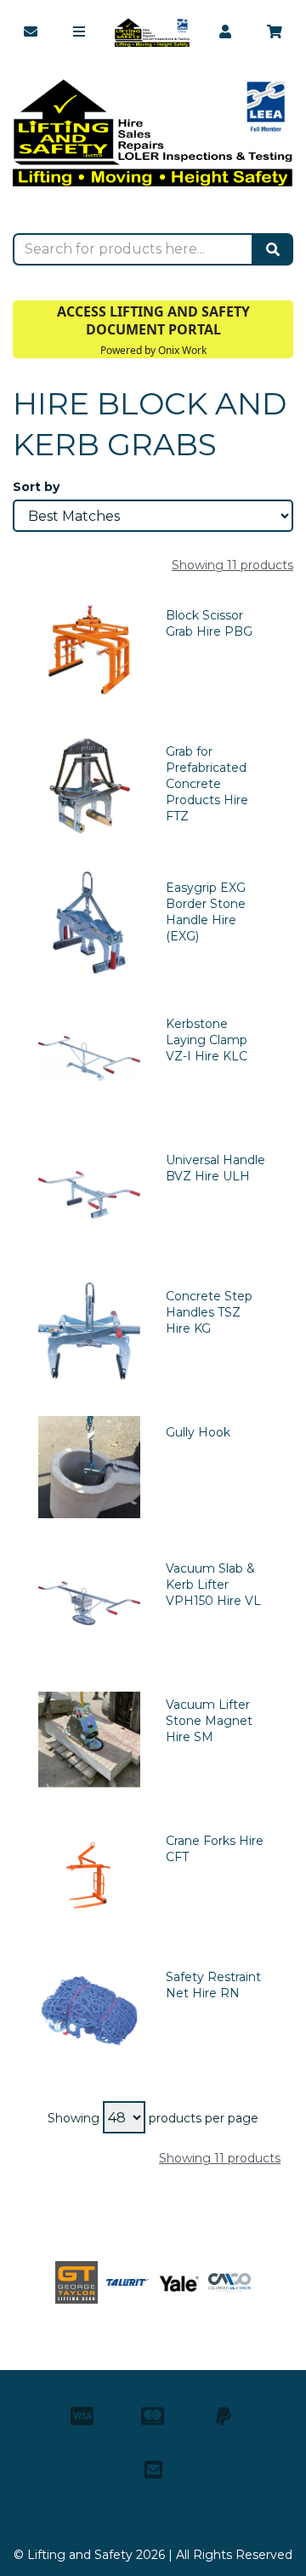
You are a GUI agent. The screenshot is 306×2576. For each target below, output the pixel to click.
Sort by (36, 487)
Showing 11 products (232, 565)
